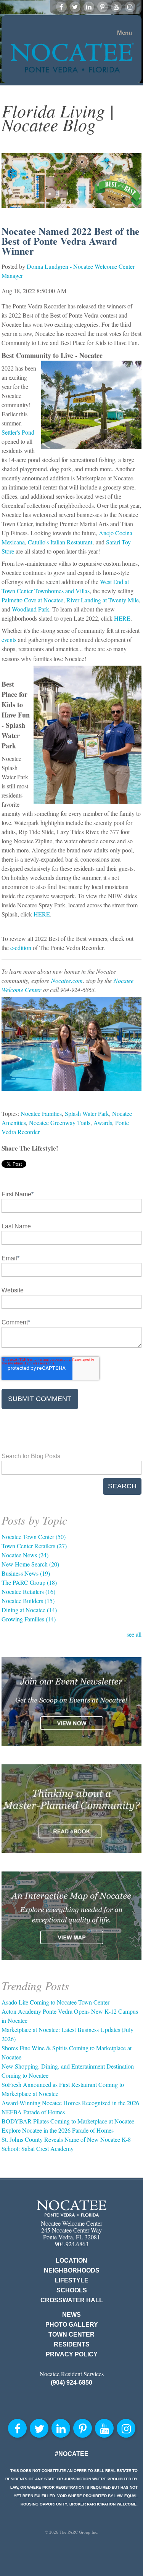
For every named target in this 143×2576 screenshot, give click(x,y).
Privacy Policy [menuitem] (72, 2354)
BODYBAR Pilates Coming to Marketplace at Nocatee (68, 2121)
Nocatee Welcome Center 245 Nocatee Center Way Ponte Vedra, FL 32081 (71, 2230)
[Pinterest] (103, 7)
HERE (122, 618)
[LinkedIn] (89, 7)
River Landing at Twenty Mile (103, 600)
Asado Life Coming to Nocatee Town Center (55, 2002)
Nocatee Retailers (28, 1591)
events (9, 640)
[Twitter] (75, 7)
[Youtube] (116, 7)
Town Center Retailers (34, 1546)
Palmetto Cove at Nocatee (32, 600)
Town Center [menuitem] (71, 2334)
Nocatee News (25, 1555)
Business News (26, 1573)
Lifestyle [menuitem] (72, 2280)
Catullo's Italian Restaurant (60, 542)
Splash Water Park (87, 1113)
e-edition (21, 948)
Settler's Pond (18, 432)
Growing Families (29, 1619)
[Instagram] (130, 7)
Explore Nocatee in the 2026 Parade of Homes (58, 2130)
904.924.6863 (72, 2244)
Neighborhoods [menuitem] (72, 2270)
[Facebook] (61, 7)
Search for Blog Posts (31, 1456)
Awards (103, 1123)
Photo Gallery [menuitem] (72, 2325)
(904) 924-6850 (71, 2383)
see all (134, 1634)
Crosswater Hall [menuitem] (72, 2300)
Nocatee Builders (28, 1601)
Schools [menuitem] (72, 2290)
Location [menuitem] (71, 2261)
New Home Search (30, 1564)
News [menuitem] (71, 2315)
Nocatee (71, 2208)
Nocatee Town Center (34, 1537)
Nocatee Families (41, 1113)
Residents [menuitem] (72, 2344)
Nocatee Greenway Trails (60, 1123)
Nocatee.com (67, 980)
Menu (125, 33)
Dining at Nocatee (29, 1610)
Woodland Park (31, 609)
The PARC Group (29, 1582)
